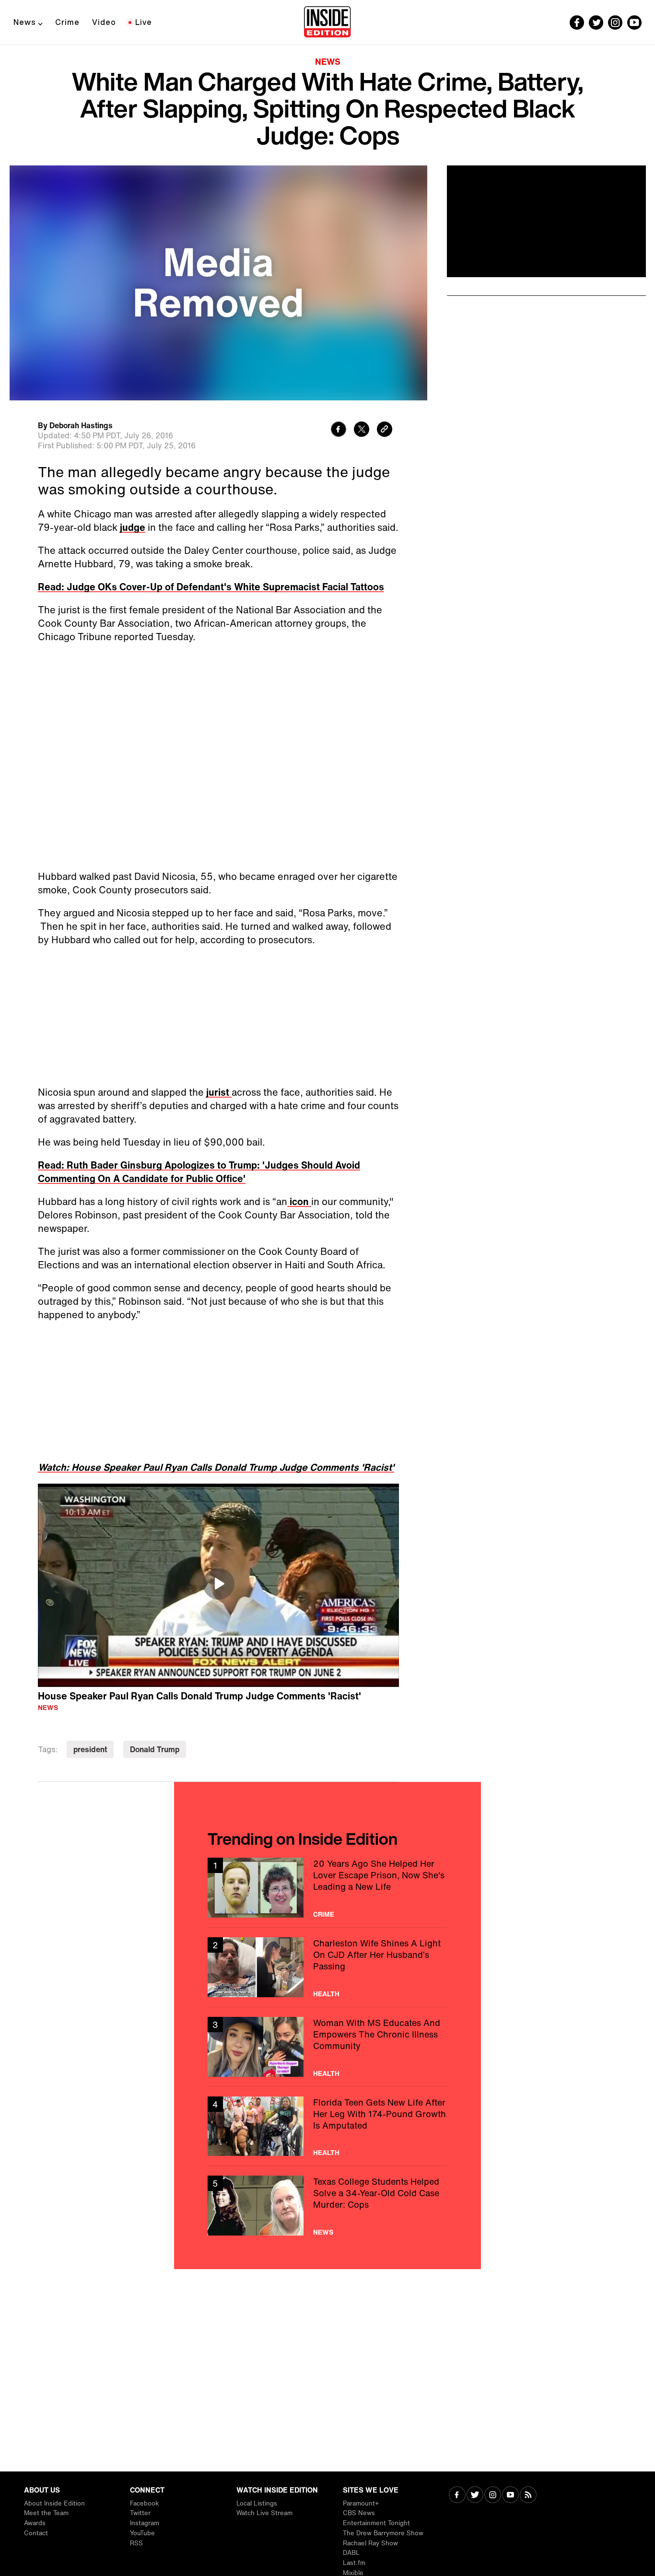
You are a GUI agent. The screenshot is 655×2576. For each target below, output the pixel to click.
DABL (351, 2553)
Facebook (144, 2503)
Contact (36, 2533)
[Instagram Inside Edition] (615, 23)
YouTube (142, 2533)
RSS (136, 2543)
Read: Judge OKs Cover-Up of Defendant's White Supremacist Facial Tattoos (211, 587)
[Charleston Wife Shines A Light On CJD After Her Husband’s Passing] (327, 1967)
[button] (219, 1584)
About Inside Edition (54, 2503)
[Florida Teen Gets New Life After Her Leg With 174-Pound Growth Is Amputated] (327, 2126)
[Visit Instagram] (493, 2496)
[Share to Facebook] (339, 430)
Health (326, 1994)
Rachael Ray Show (370, 2543)
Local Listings (257, 2503)
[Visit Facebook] (457, 2496)
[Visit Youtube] (510, 2496)
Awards (35, 2523)
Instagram (145, 2523)
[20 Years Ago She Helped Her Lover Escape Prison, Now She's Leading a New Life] (327, 1888)
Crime (67, 22)
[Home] (327, 23)
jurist (219, 1092)
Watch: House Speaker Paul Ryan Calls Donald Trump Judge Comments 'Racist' (216, 1467)
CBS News (359, 2513)
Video (104, 22)
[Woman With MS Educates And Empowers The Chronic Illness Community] (327, 2047)
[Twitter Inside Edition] (596, 23)
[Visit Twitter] (475, 2496)
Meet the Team (46, 2513)
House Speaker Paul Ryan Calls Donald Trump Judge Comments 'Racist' (199, 1696)
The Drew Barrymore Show (383, 2533)
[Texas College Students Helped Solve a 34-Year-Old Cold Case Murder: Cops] (327, 2206)
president (90, 1749)
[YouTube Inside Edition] (634, 23)
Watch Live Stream (264, 2513)
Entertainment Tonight (376, 2523)
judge (133, 527)
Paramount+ (361, 2503)
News (25, 22)
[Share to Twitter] (362, 430)
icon (299, 1201)
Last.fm (354, 2563)
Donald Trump (155, 1749)
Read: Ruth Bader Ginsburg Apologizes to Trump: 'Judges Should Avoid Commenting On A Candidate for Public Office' (199, 1172)
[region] (218, 1585)
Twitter (140, 2513)
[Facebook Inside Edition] (577, 23)
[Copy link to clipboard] (385, 430)
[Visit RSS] (528, 2496)
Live (144, 22)
